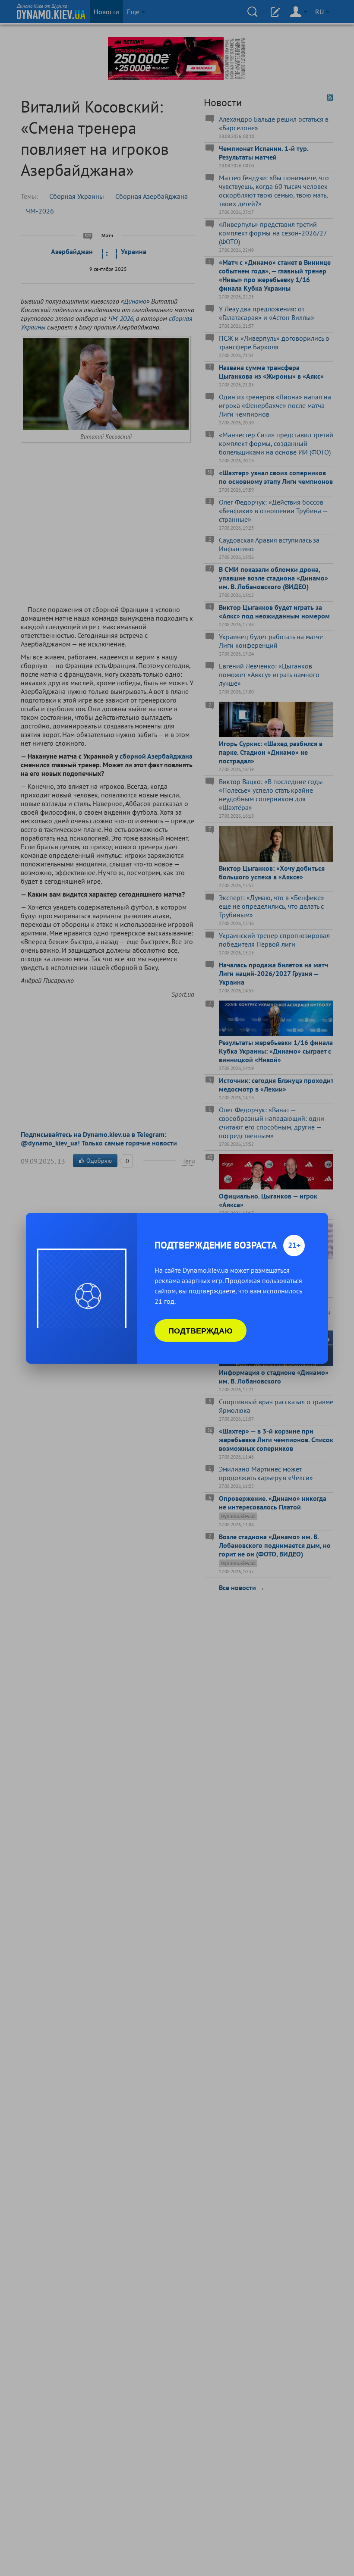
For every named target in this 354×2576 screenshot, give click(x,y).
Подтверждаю (201, 1330)
